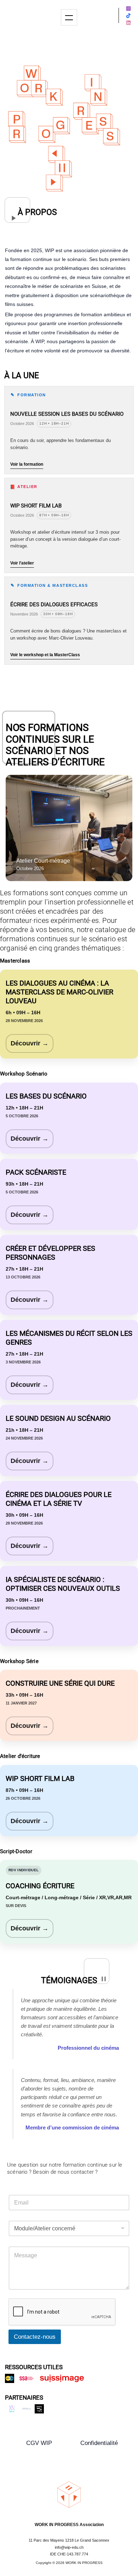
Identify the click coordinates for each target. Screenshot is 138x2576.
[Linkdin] (128, 23)
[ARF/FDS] (10, 2378)
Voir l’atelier (22, 563)
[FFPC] (27, 2409)
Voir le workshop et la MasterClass (45, 655)
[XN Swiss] (12, 2409)
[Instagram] (128, 8)
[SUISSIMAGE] (62, 2378)
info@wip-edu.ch (69, 2547)
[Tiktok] (128, 16)
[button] (39, 2443)
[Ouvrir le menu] (69, 17)
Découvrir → (30, 1043)
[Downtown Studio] (39, 2409)
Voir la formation (27, 464)
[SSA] (27, 2378)
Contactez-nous (35, 2337)
